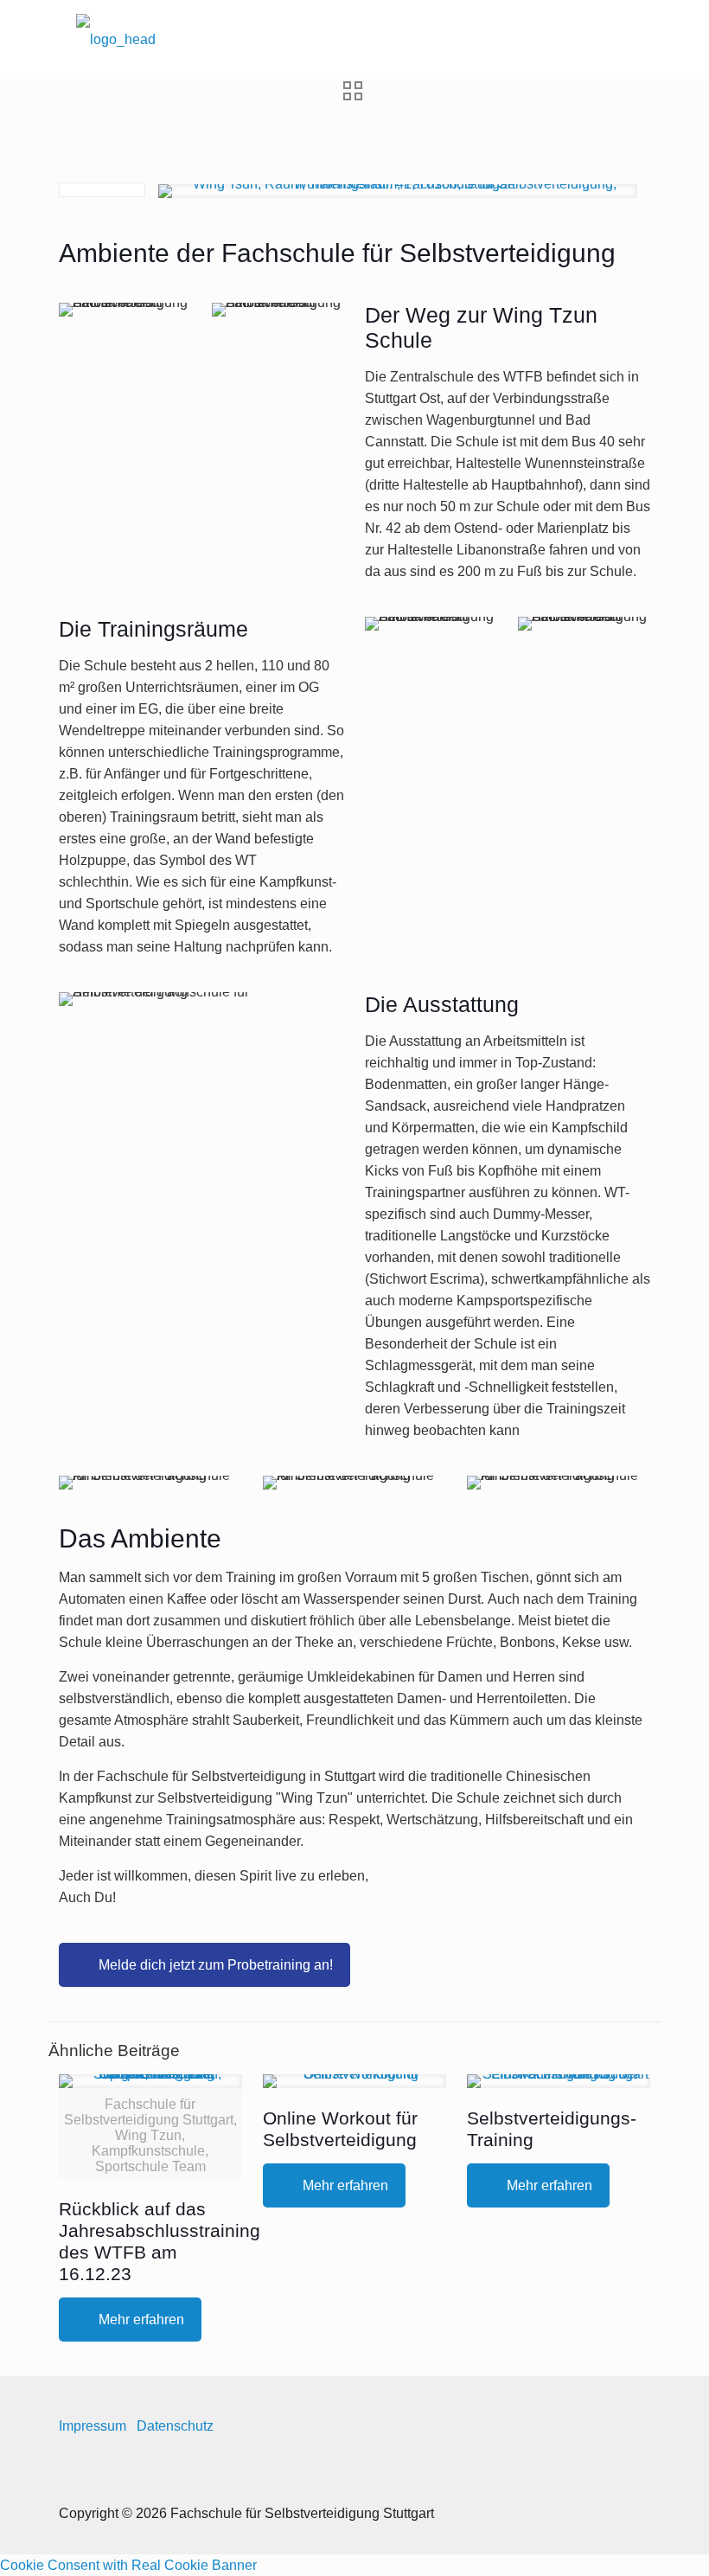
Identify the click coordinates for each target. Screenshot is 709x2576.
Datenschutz (175, 2426)
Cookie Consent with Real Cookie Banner (128, 2565)
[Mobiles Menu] (623, 39)
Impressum (93, 2426)
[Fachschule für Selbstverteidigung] (116, 39)
